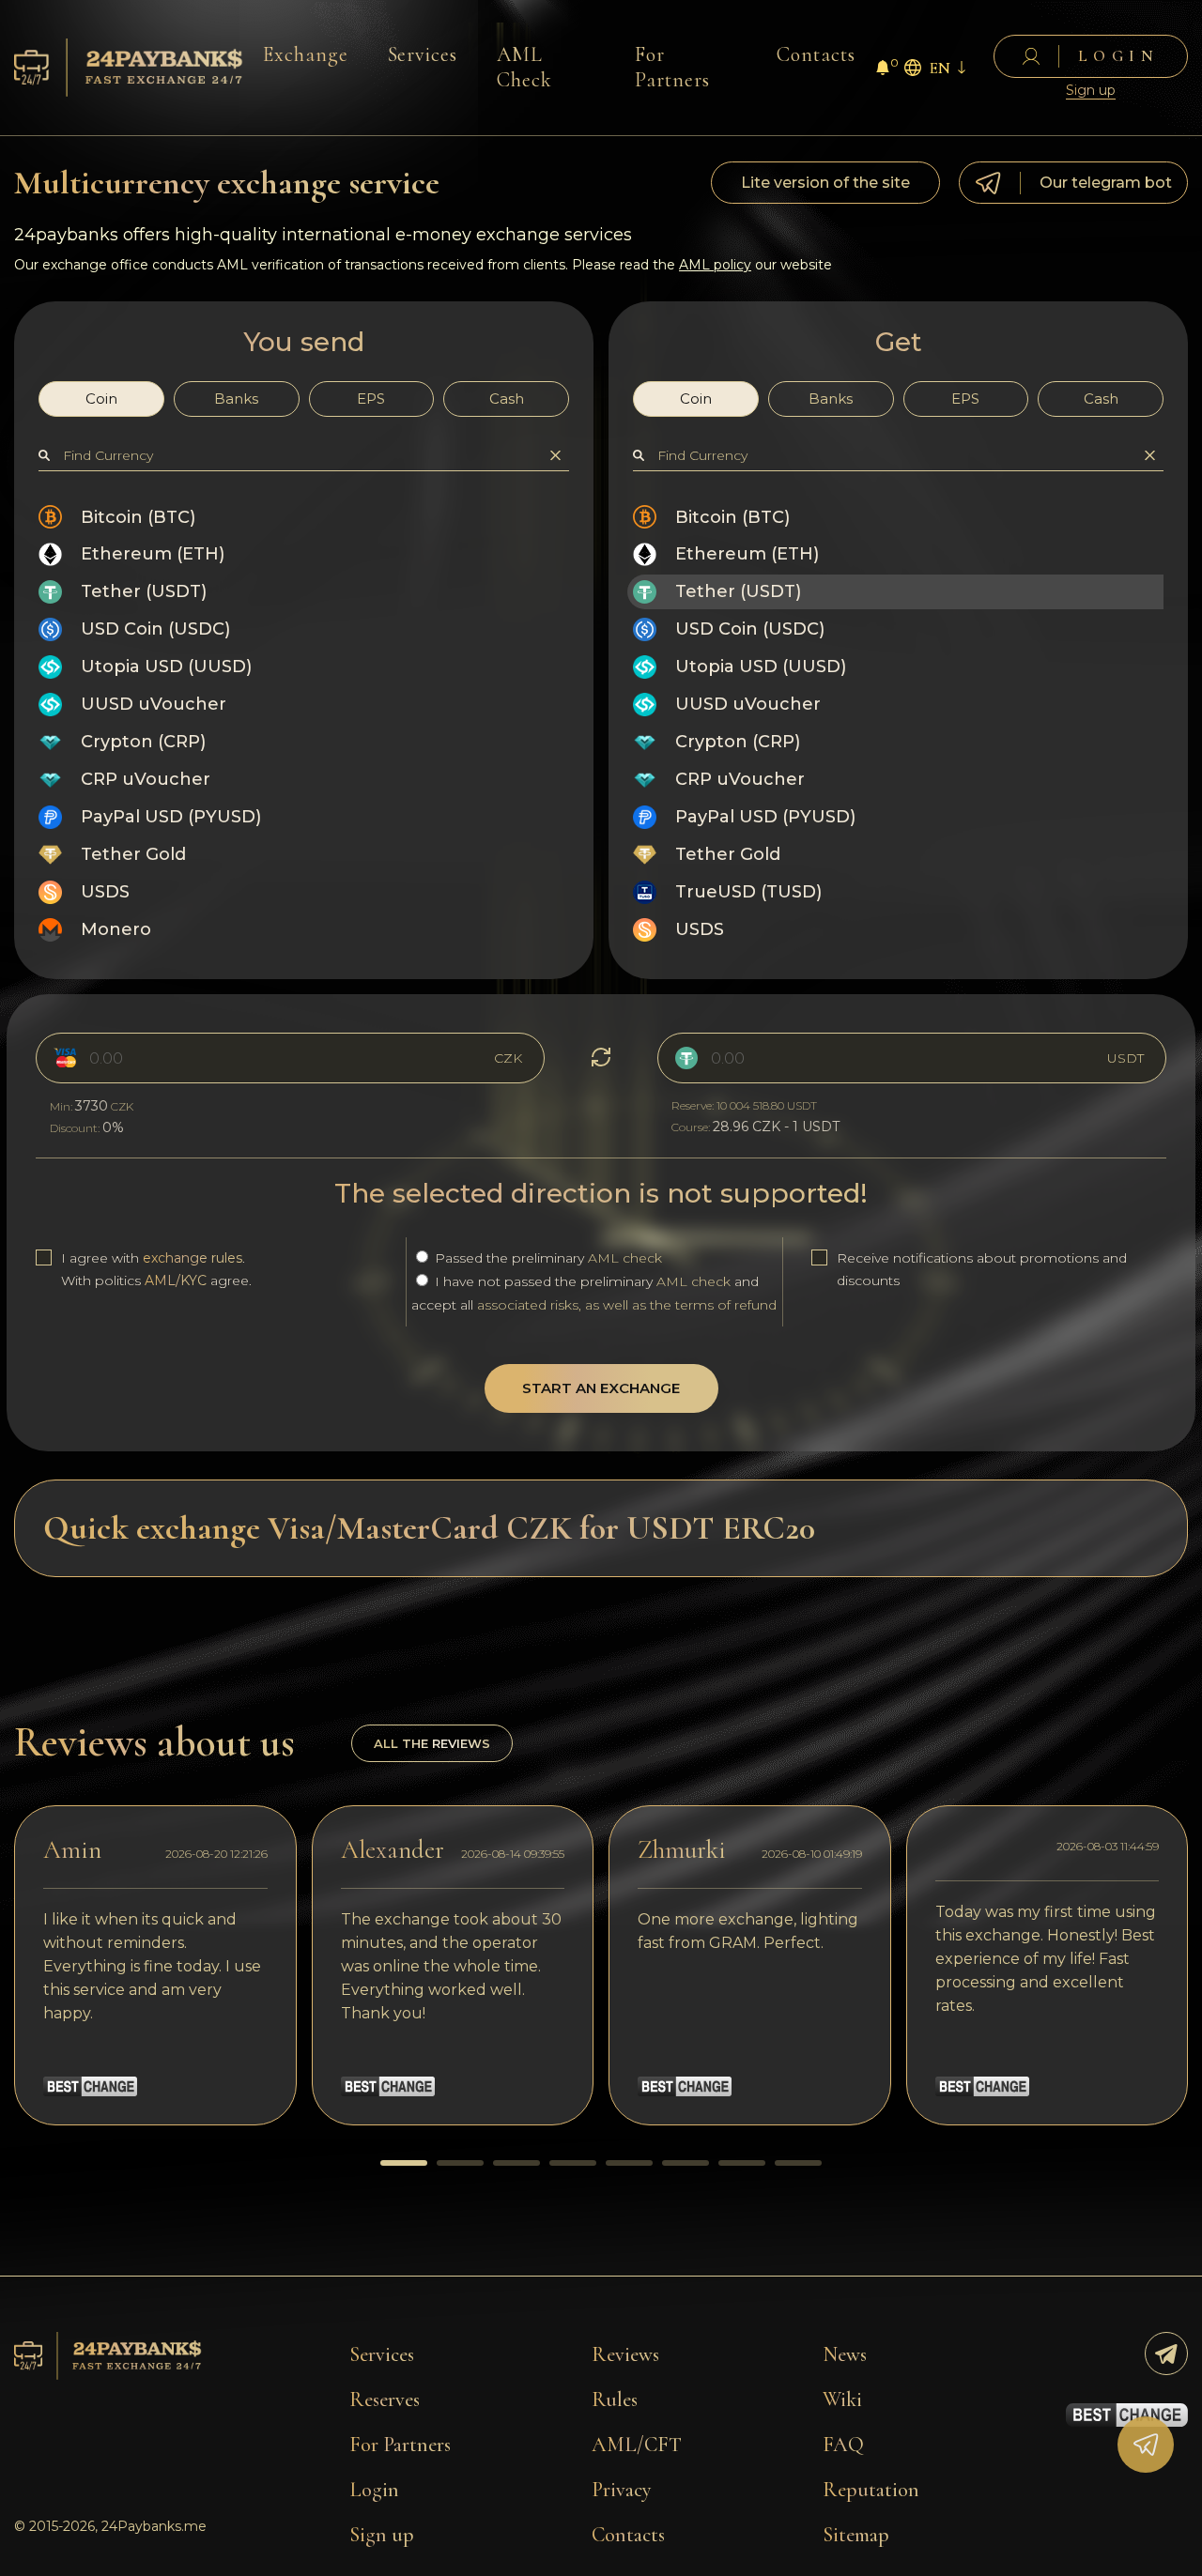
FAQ (843, 2445)
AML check (625, 1258)
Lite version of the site (825, 183)
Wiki (842, 2400)
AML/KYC (176, 1280)
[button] (404, 2163)
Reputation (871, 2490)
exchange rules (193, 1258)
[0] (883, 70)
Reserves (385, 2400)
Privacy (622, 2490)
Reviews (625, 2354)
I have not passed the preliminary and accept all (594, 1293)
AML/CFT (637, 2445)
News (845, 2354)
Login (374, 2490)
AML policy (715, 265)
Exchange (306, 54)
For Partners (672, 67)
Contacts (816, 54)
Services (423, 54)
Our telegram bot (1106, 183)
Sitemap (856, 2535)
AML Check (524, 67)
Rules (615, 2400)
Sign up (1091, 91)
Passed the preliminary (547, 1258)
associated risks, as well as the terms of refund (627, 1305)
